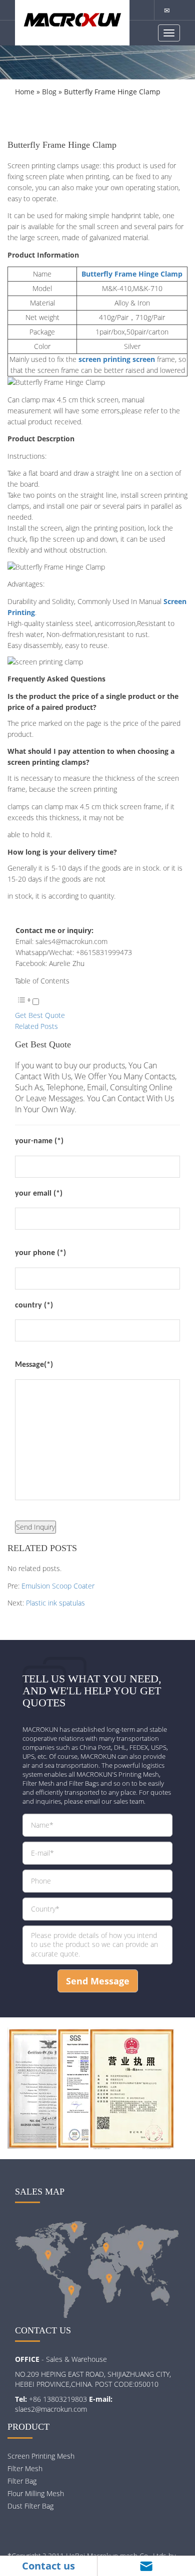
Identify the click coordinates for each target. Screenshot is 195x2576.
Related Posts (36, 1026)
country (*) (34, 1305)
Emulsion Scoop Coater (58, 1586)
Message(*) (34, 1365)
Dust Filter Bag (30, 2506)
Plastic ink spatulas (55, 1603)
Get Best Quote (40, 1015)
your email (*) (39, 1194)
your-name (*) (39, 1141)
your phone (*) (40, 1253)
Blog (49, 92)
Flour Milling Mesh (36, 2493)
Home (25, 92)
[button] (27, 1002)
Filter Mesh (25, 2468)
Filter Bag (22, 2481)
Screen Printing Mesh (41, 2456)
